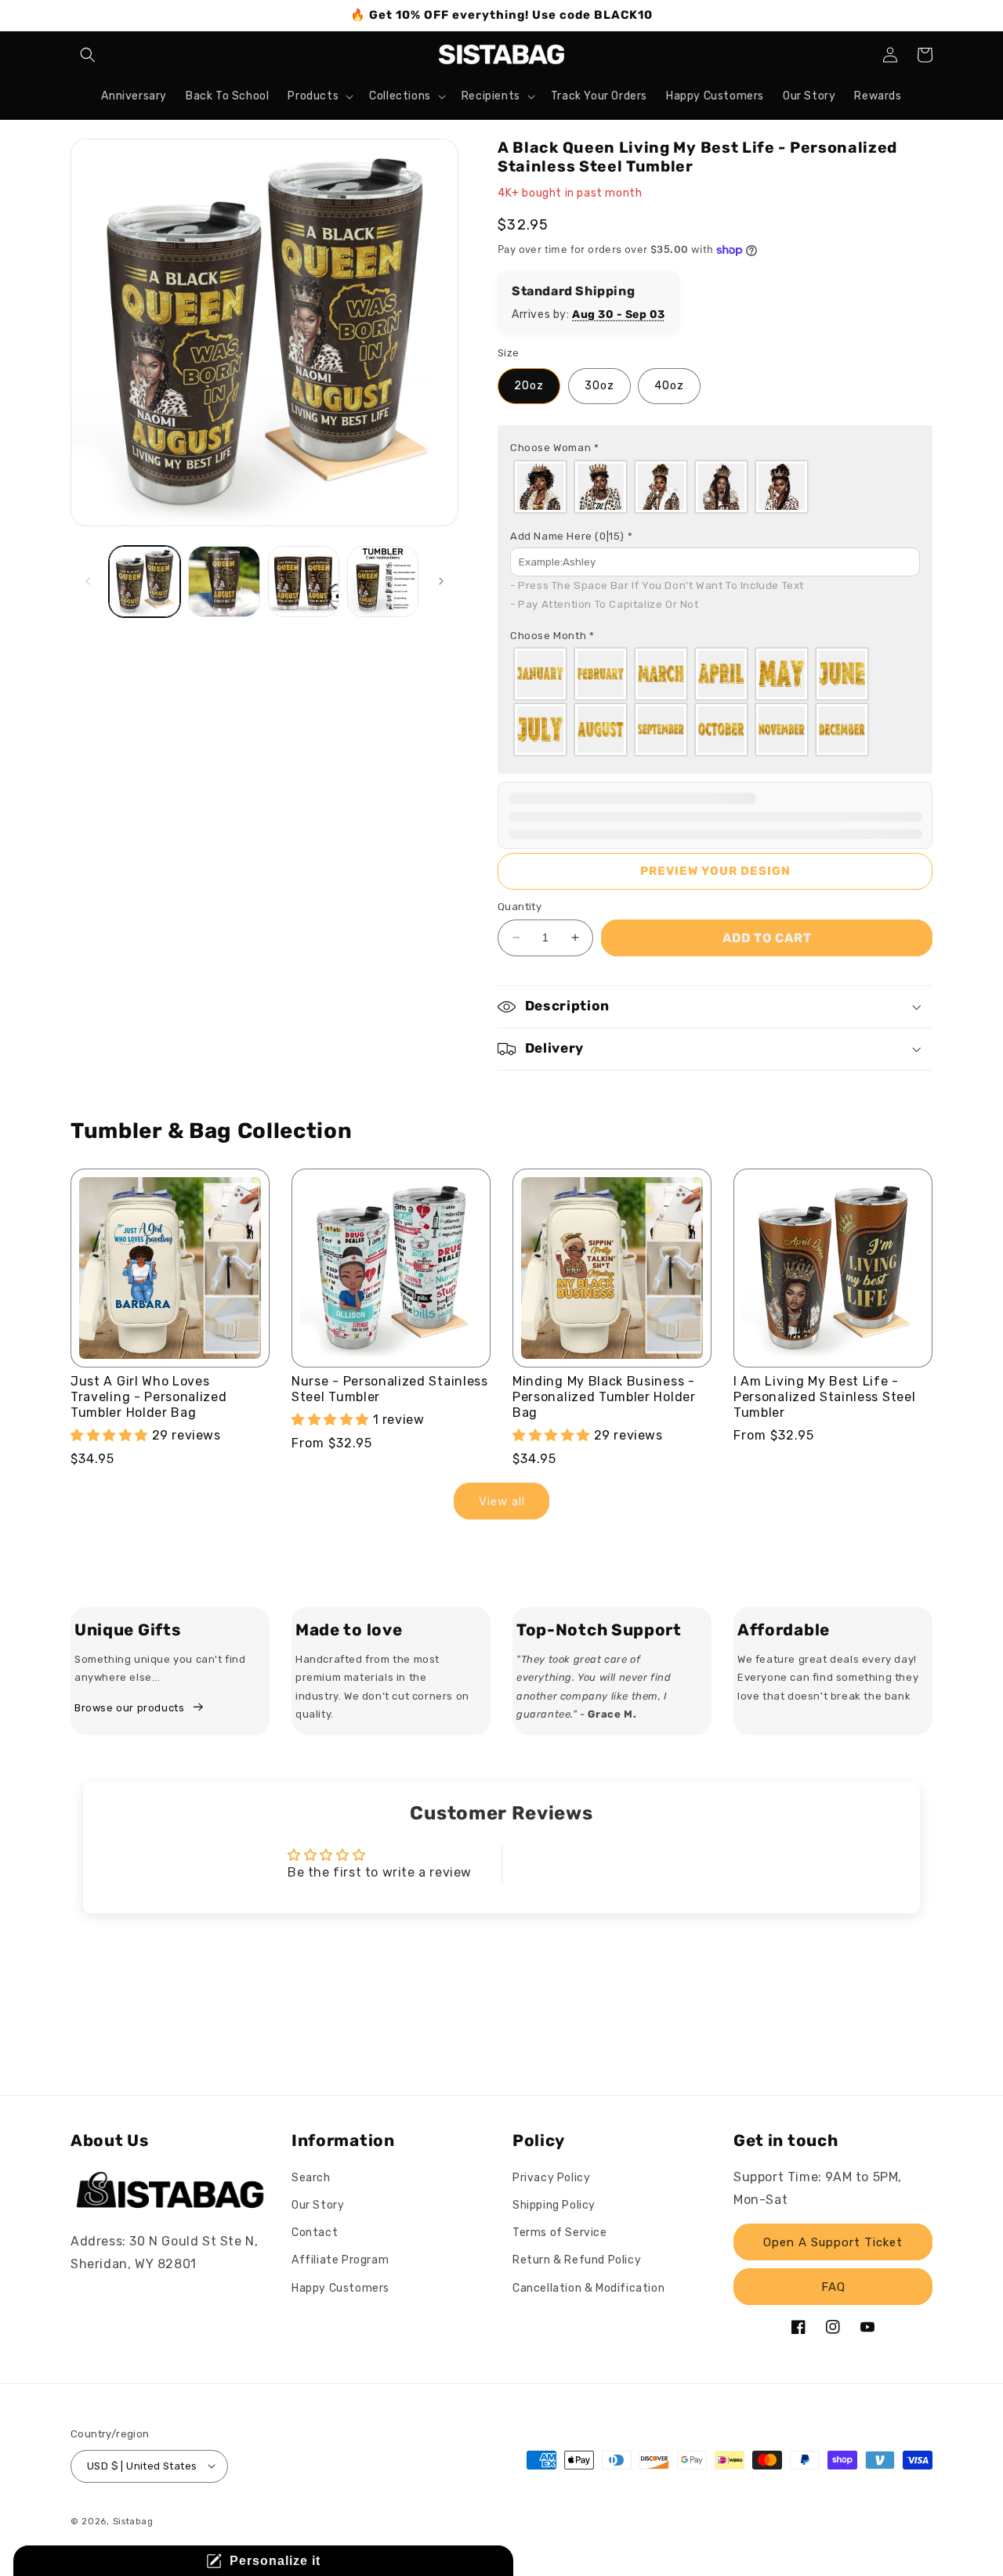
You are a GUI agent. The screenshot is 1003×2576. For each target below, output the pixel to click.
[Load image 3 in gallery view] (304, 582)
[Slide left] (88, 581)
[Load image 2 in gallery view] (224, 582)
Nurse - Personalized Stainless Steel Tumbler (390, 1389)
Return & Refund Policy (577, 2261)
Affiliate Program (340, 2261)
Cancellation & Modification (588, 2288)
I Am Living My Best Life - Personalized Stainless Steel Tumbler (824, 1397)
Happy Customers (340, 2288)
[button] (88, 55)
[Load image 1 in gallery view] (145, 582)
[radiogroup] (715, 487)
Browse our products (129, 1708)
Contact (315, 2233)
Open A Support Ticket (833, 2242)
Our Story (318, 2205)
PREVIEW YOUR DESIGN (715, 871)
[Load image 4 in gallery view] (383, 582)
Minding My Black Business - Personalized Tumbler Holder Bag (604, 1397)
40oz (669, 386)
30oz (599, 386)
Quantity (520, 907)
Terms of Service (560, 2233)
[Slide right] (441, 581)
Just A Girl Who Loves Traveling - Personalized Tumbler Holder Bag (149, 1397)
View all (502, 1501)
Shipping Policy (554, 2205)
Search (311, 2178)
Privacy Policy (551, 2178)
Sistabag (133, 2521)
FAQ (833, 2287)
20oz (529, 386)
